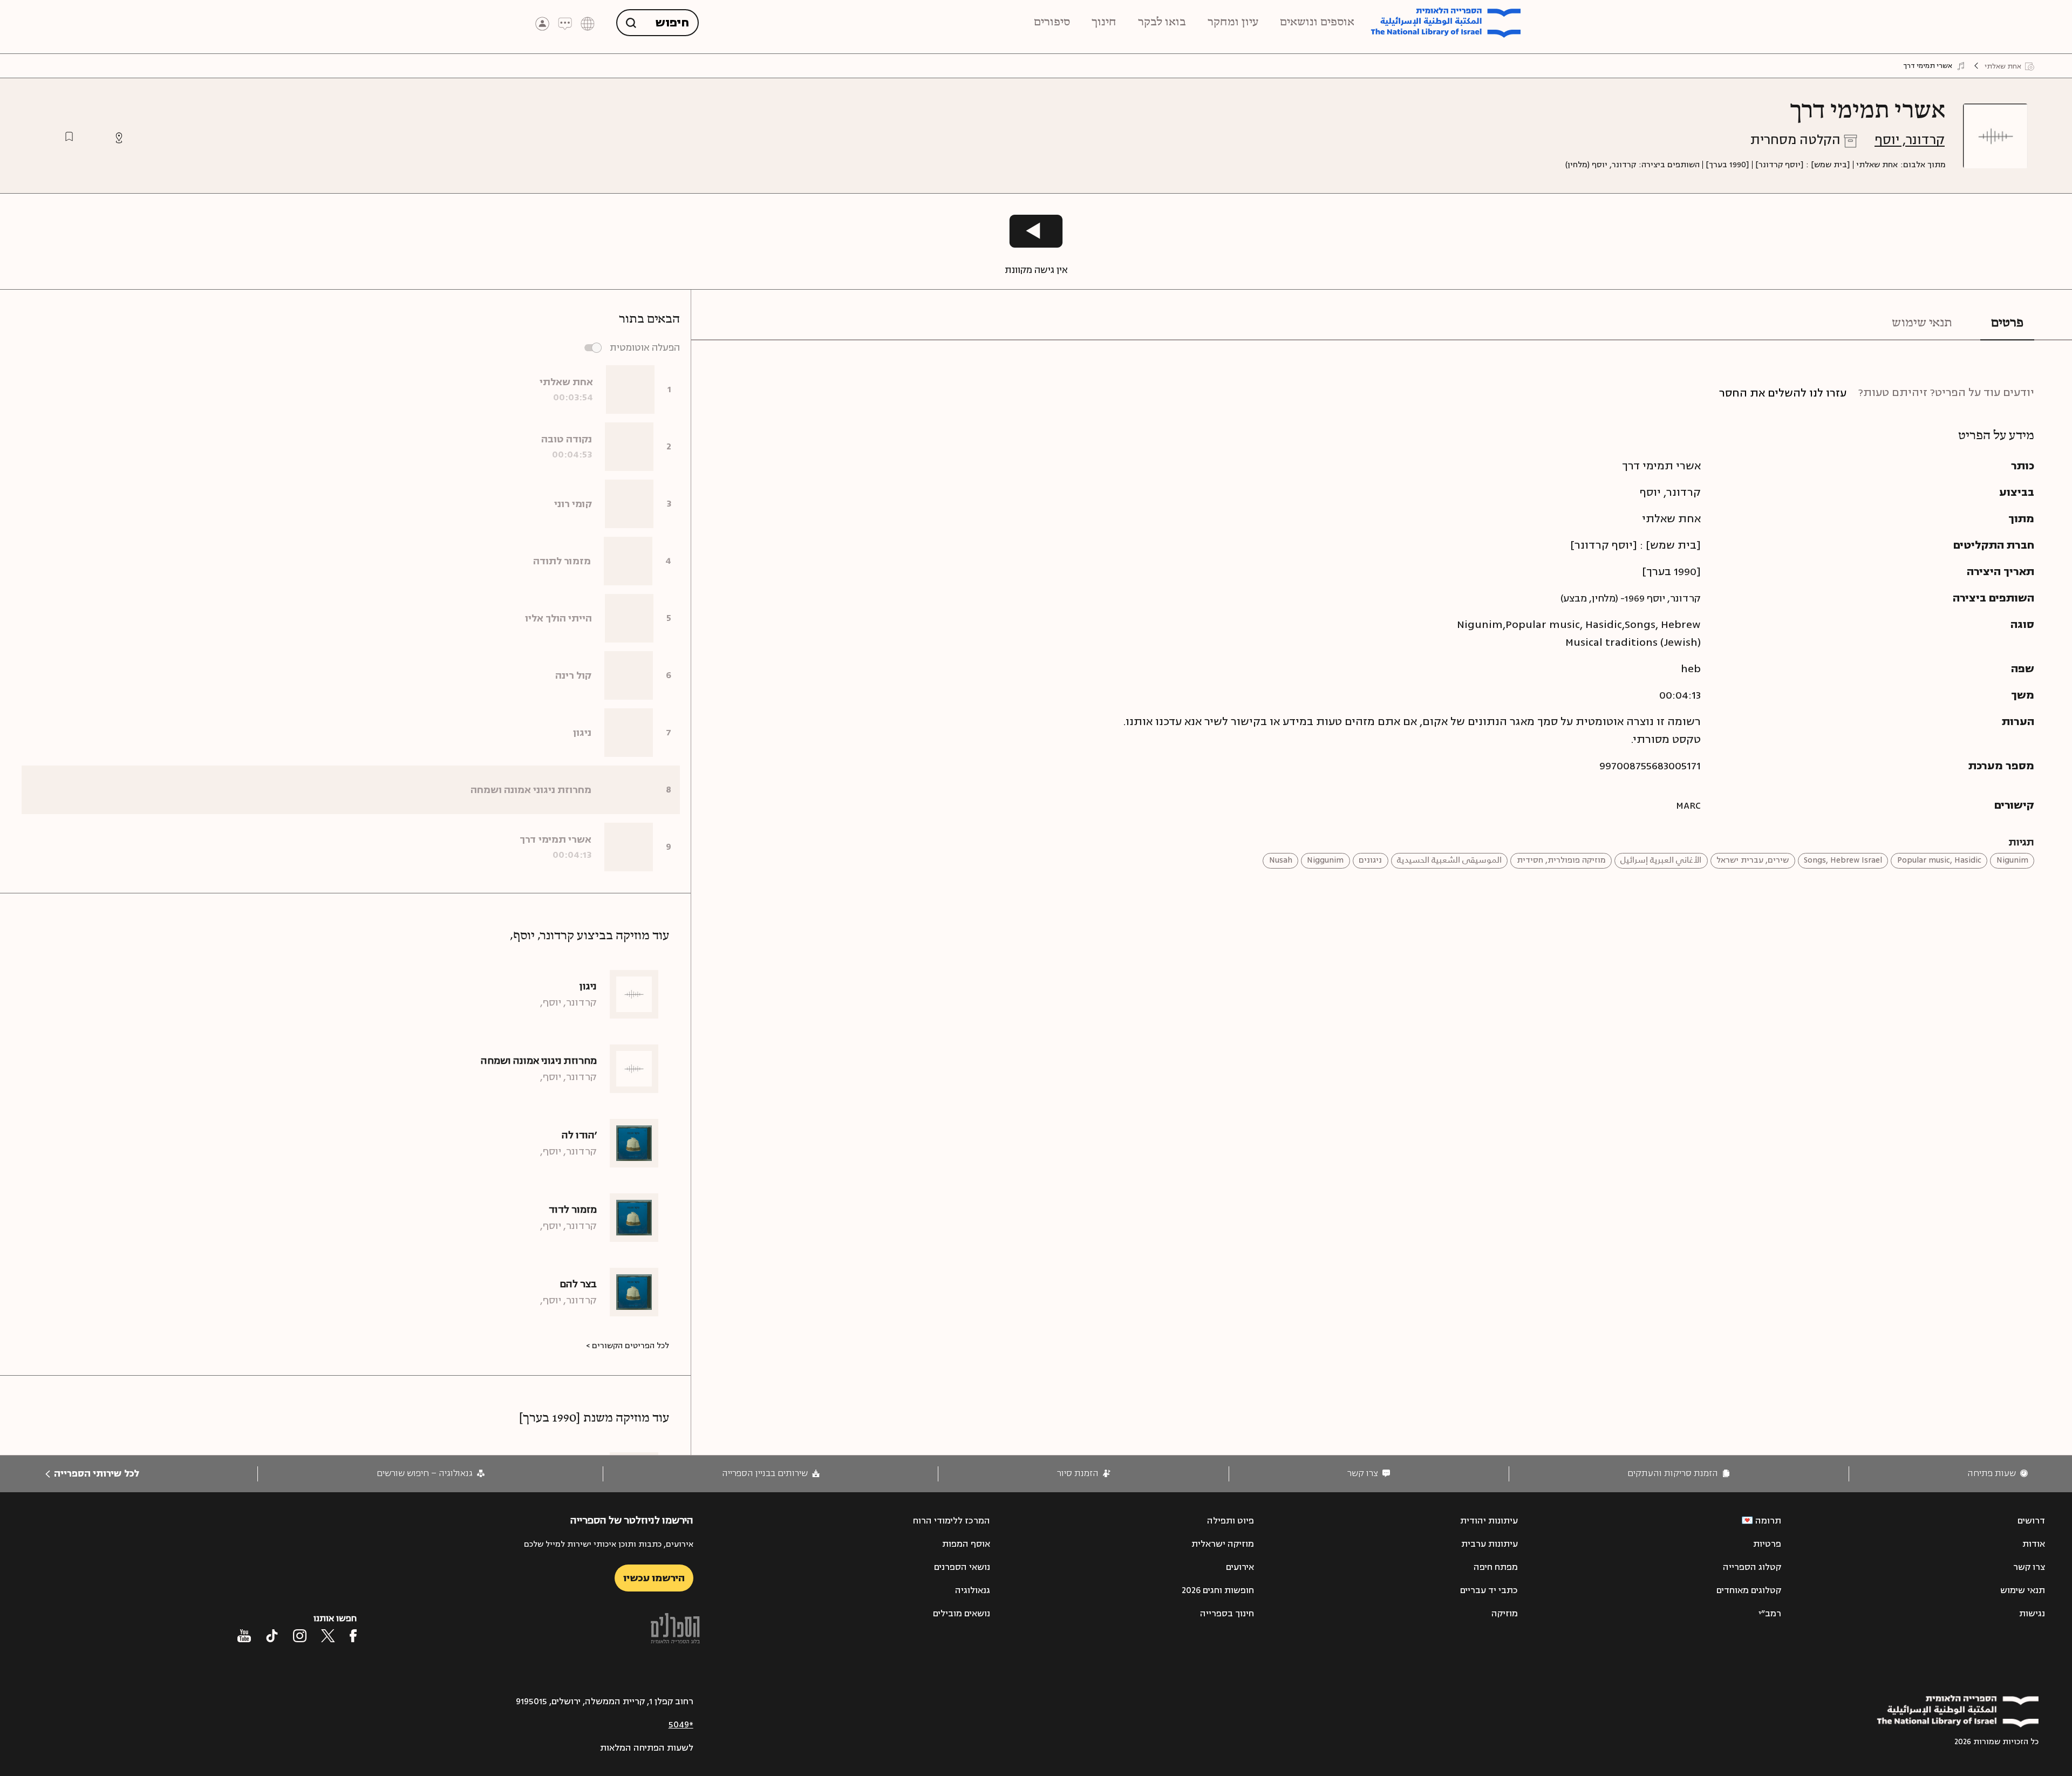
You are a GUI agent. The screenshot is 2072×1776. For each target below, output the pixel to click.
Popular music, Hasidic (1939, 860)
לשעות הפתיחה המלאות (647, 1748)
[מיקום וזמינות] (119, 138)
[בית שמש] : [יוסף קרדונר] (1803, 165)
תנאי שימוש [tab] (1922, 323)
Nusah (1281, 860)
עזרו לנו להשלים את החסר (1783, 393)
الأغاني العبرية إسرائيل (1661, 860)
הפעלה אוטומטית (645, 348)
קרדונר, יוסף (1910, 140)
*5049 (681, 1725)
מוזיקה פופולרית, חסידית (1561, 860)
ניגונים (1370, 860)
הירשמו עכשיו (654, 1578)
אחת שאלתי (1877, 165)
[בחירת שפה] (588, 23)
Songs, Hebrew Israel (1843, 860)
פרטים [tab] (2007, 323)
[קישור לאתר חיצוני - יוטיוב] (244, 1636)
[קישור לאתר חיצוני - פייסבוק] (353, 1636)
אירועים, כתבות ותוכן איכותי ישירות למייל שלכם (609, 1544)
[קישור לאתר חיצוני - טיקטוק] (272, 1636)
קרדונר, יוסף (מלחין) (1601, 165)
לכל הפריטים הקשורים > (628, 1346)
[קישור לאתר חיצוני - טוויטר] (328, 1636)
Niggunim (1325, 860)
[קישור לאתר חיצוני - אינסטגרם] (300, 1636)
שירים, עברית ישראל (1753, 860)
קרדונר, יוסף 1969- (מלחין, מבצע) (1631, 598)
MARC (1688, 805)
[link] (1998, 1474)
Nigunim (2012, 860)
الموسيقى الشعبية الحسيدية (1449, 860)
